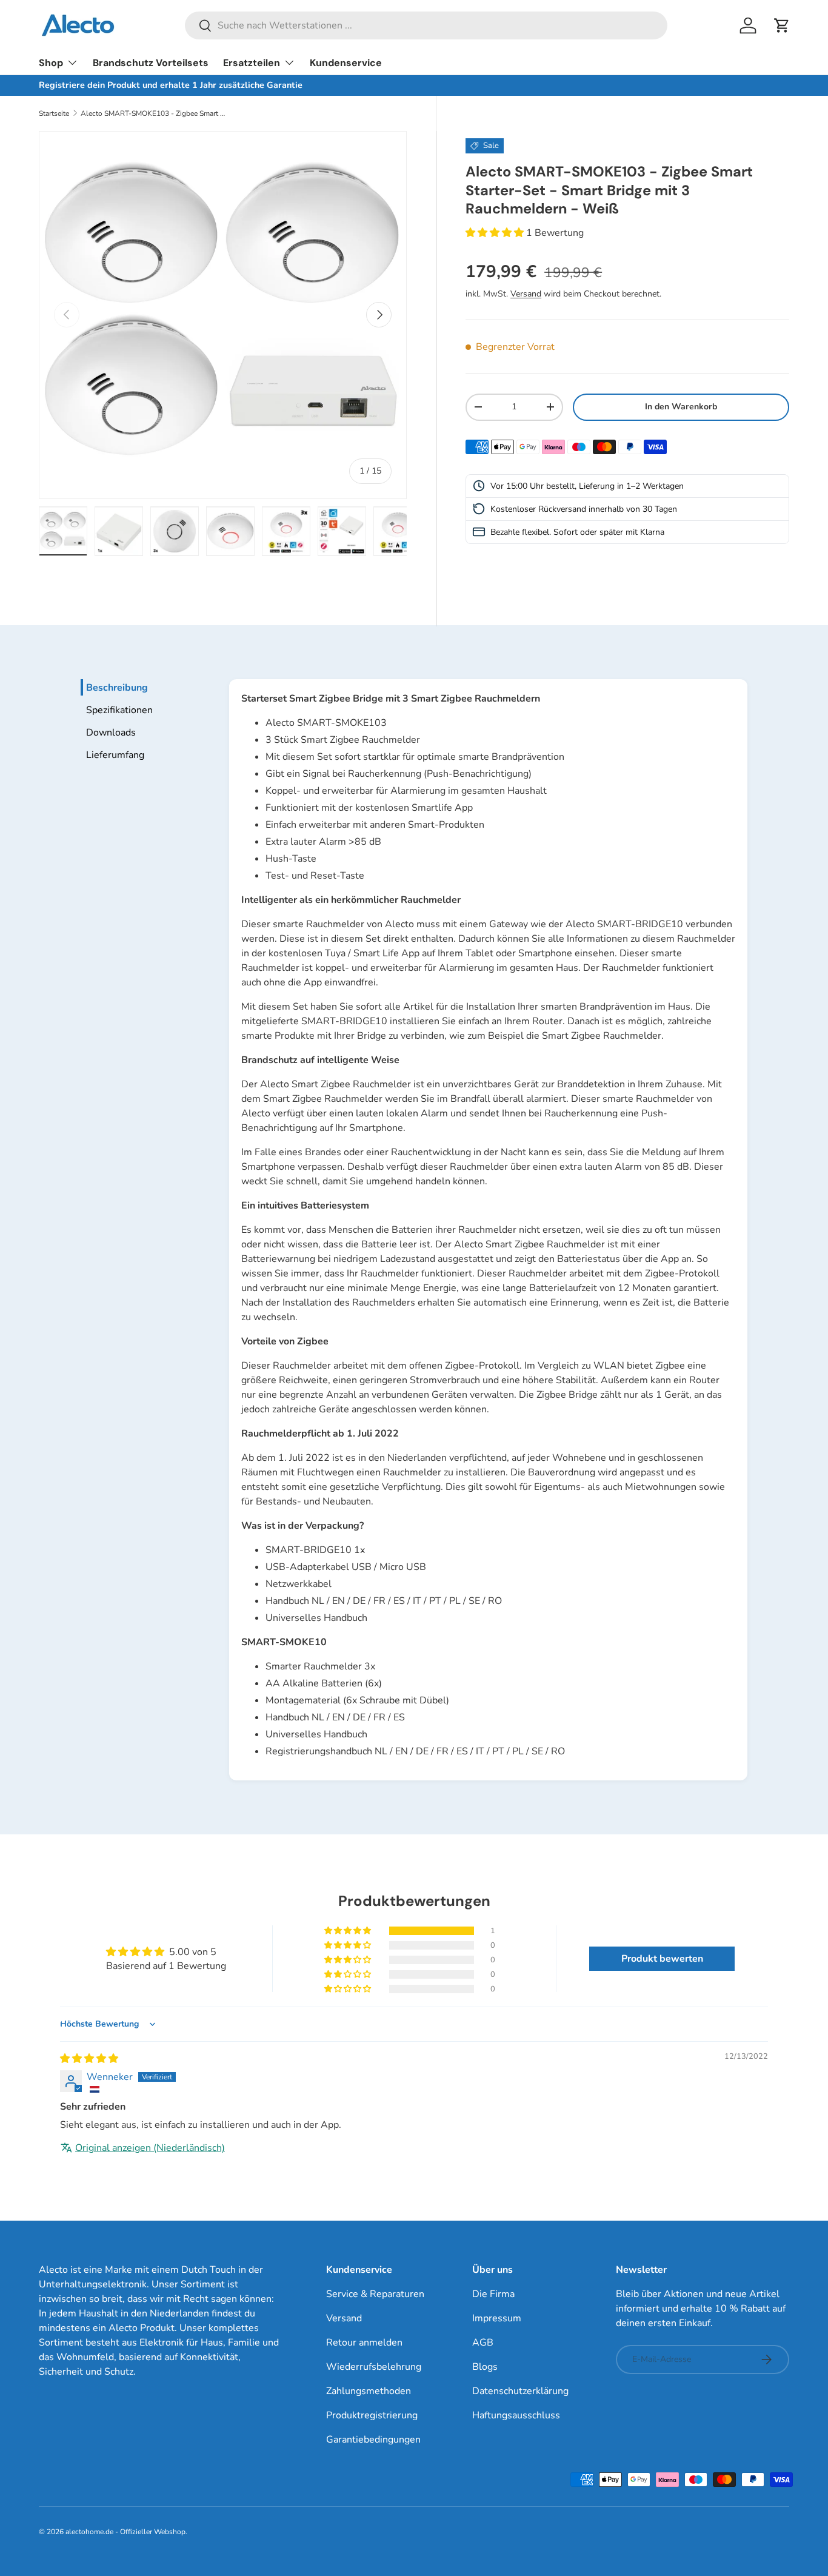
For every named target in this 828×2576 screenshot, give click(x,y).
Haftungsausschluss (516, 2415)
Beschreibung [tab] (117, 688)
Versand (526, 293)
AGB (483, 2343)
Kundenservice (346, 63)
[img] (89, 2059)
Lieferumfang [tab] (115, 755)
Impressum (497, 2318)
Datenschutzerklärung (520, 2391)
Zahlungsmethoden (369, 2391)
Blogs (485, 2367)
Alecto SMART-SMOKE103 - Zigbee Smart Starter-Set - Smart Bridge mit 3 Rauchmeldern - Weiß (153, 113)
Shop (51, 63)
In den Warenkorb (681, 406)
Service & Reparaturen (375, 2294)
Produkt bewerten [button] (662, 1959)
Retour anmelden (364, 2343)
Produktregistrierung (372, 2415)
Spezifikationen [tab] (119, 710)
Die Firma (493, 2294)
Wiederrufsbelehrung (374, 2367)
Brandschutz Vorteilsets (151, 63)
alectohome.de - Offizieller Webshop (125, 2532)
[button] (782, 25)
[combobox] (426, 25)
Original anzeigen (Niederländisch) (150, 2148)
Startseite (54, 113)
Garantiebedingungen (373, 2440)
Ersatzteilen (252, 63)
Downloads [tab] (111, 733)
